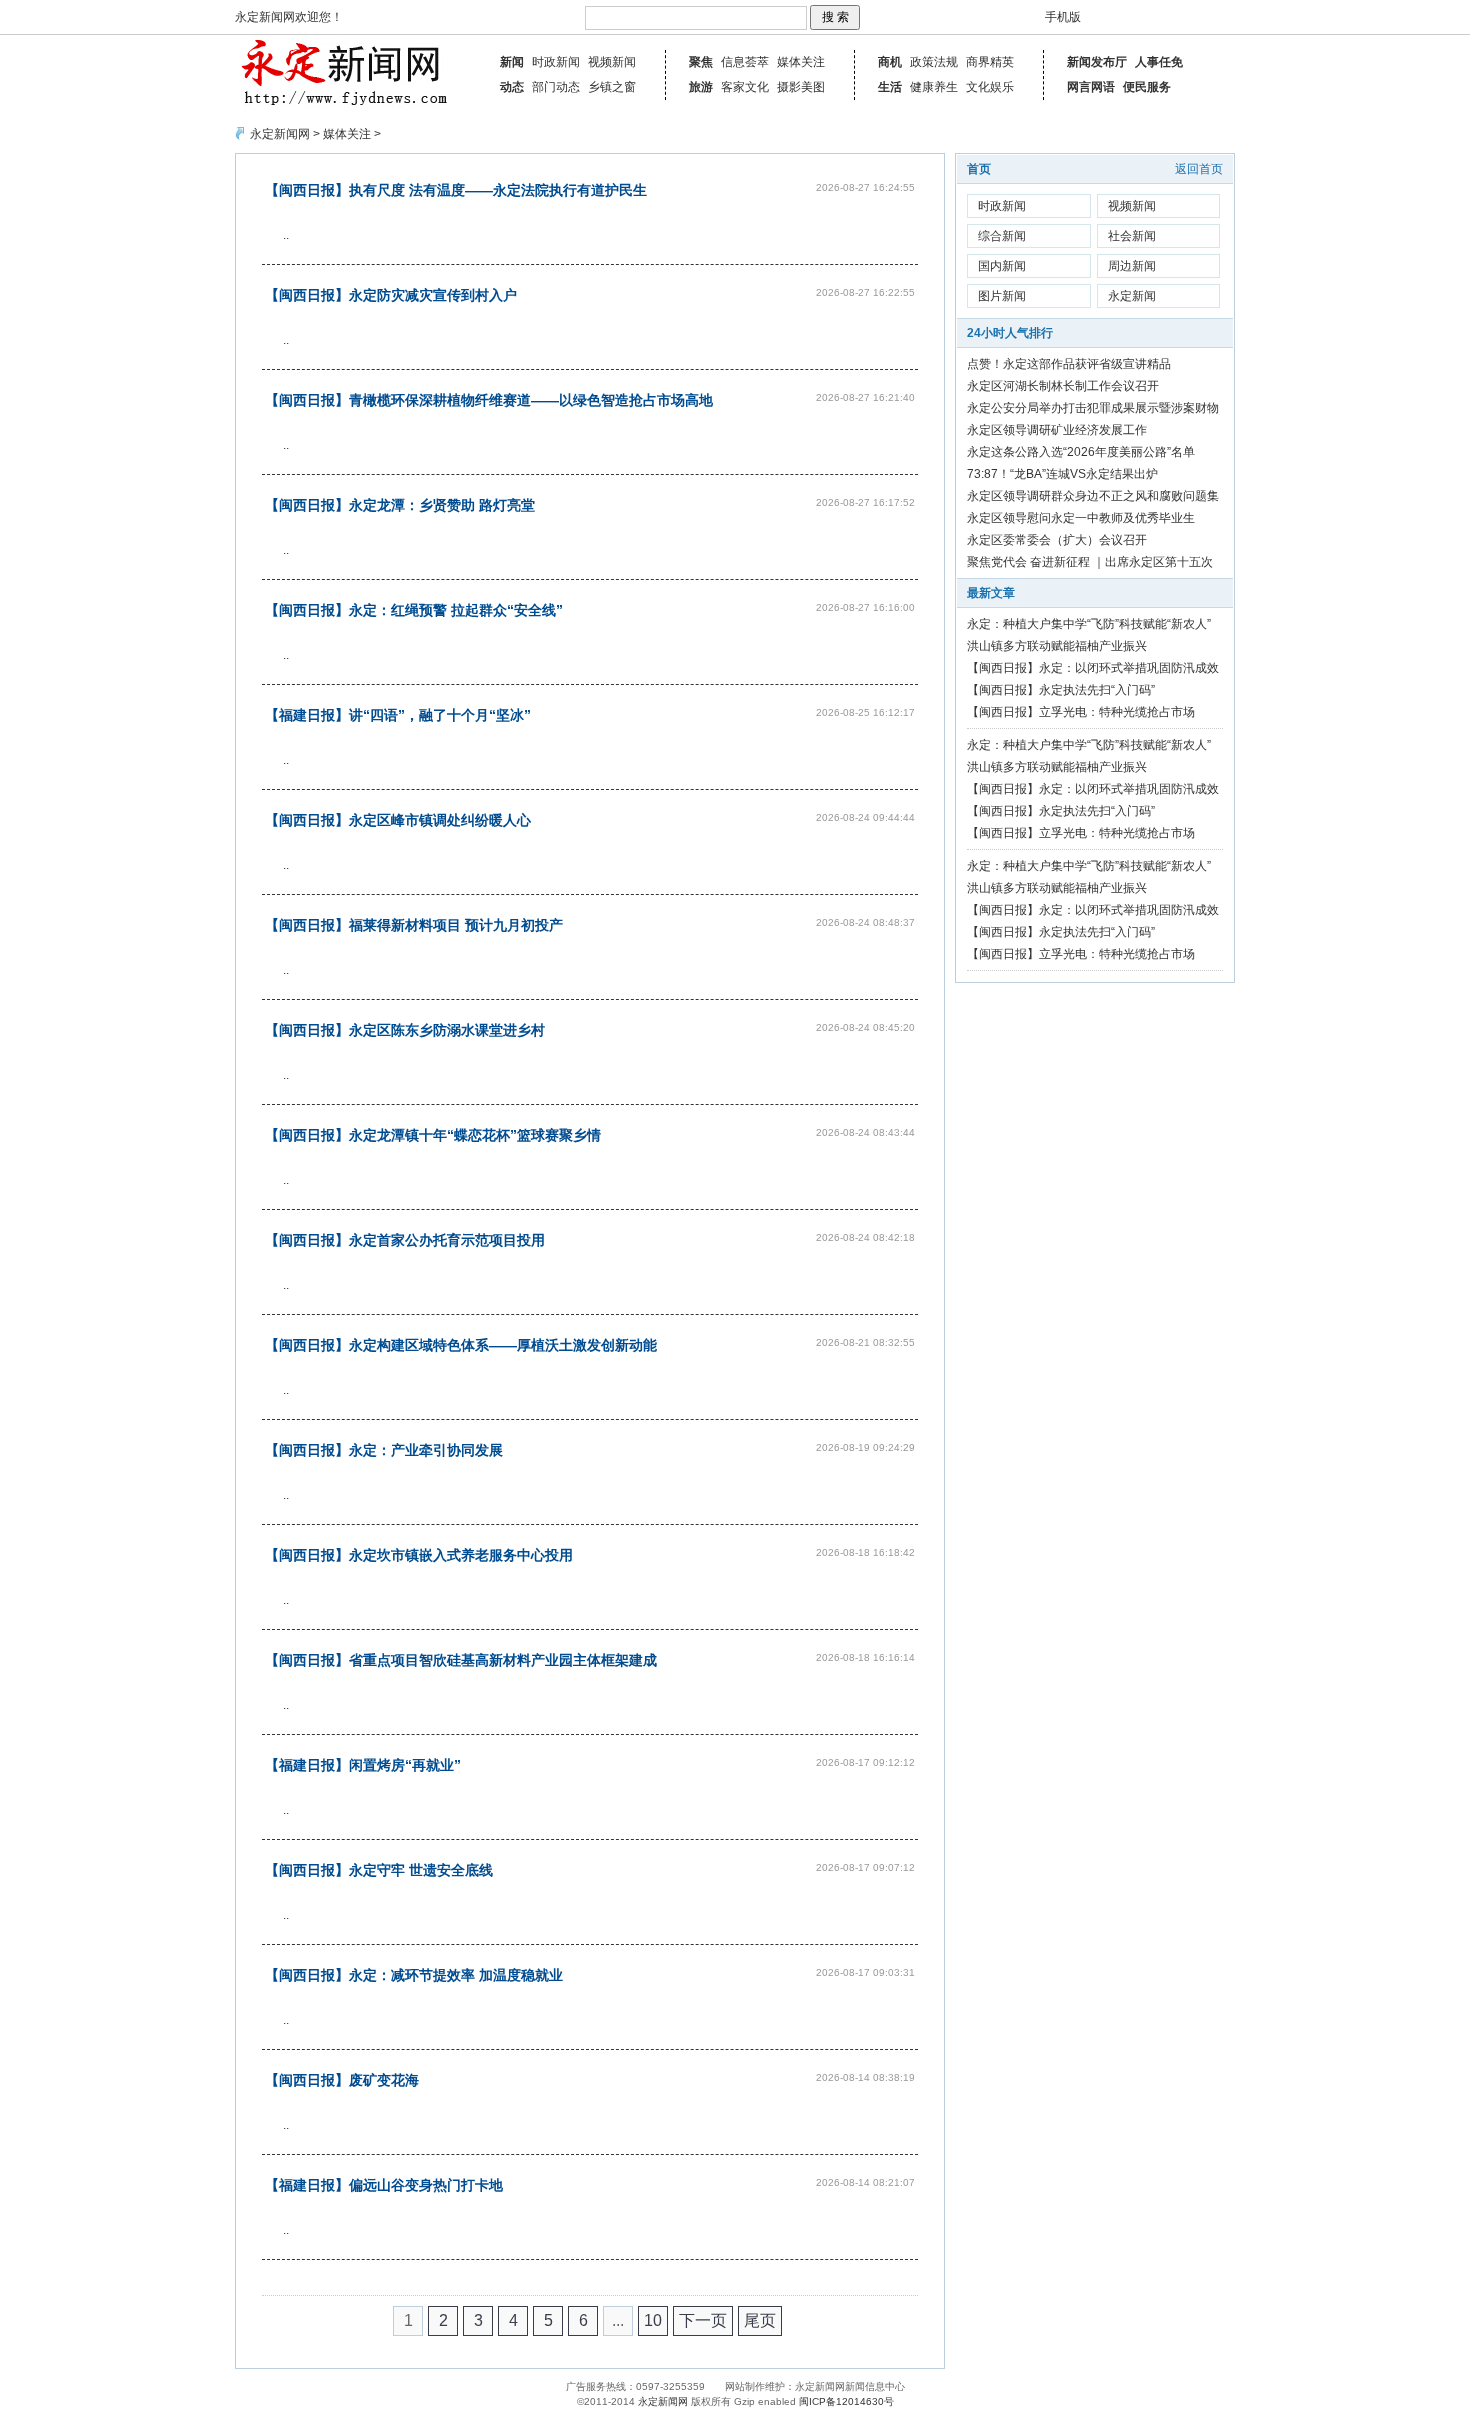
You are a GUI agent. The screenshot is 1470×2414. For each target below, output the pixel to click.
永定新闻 (1132, 296)
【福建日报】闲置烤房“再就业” (363, 1765)
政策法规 (934, 62)
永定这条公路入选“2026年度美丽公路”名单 (1081, 452)
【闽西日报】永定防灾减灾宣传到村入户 (391, 295)
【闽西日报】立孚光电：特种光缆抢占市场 (1081, 712)
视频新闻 (612, 62)
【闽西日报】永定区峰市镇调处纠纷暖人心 (398, 820)
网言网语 (1091, 87)
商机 (890, 62)
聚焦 (701, 62)
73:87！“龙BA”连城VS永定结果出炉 (1062, 474)
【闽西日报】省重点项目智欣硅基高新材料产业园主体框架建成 (461, 1660)
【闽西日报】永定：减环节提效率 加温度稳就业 (414, 1975)
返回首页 (1199, 169)
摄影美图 (801, 87)
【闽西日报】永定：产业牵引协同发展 (384, 1450)
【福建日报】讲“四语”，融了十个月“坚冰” (398, 715)
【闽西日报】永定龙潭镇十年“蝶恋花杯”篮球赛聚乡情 (433, 1135)
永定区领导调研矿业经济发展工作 (1057, 430)
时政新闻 (556, 62)
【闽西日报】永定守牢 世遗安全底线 (379, 1870)
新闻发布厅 (1097, 62)
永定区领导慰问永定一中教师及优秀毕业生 (1081, 518)
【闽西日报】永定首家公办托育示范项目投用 (405, 1240)
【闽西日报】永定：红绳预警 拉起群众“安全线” (414, 610)
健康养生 (934, 87)
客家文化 (745, 87)
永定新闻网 (280, 134)
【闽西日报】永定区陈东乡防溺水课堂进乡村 (405, 1030)
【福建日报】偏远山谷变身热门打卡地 (384, 2185)
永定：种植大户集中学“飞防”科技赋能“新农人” (1089, 624)
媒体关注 (801, 62)
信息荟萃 (745, 62)
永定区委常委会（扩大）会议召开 (1057, 540)
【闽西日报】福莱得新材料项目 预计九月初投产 (414, 925)
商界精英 (990, 62)
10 (653, 2320)
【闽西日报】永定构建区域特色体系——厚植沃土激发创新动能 (461, 1345)
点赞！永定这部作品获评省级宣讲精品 (1069, 364)
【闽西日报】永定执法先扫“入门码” (1061, 690)
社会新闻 (1132, 236)
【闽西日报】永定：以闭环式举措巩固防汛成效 (1093, 668)
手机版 (1063, 17)
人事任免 (1159, 62)
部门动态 (556, 87)
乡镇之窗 (612, 87)
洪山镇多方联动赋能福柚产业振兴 (1057, 646)
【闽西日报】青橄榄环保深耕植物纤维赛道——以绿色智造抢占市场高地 (489, 400)
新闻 (512, 62)
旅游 (701, 87)
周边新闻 (1132, 266)
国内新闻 (1002, 266)
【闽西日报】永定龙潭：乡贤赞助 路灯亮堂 (400, 505)
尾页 (760, 2320)
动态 (512, 87)
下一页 (703, 2320)
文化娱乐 (990, 87)
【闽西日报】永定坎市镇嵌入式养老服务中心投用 (419, 1555)
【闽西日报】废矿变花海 (342, 2080)
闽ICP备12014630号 (846, 2401)
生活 (890, 87)
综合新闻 (1002, 236)
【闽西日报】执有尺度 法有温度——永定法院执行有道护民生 (456, 190)
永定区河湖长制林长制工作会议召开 (1063, 386)
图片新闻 (1002, 296)
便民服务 (1147, 87)
